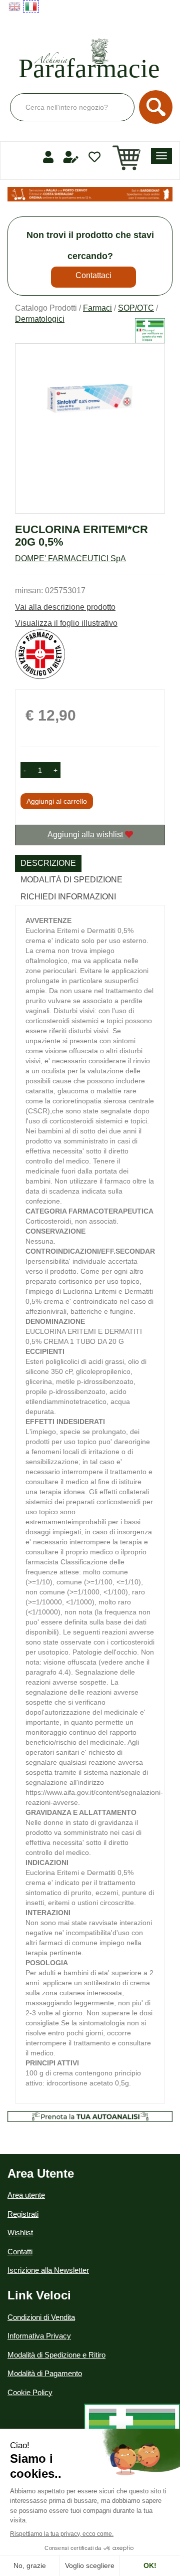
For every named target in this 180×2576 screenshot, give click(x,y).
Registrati (23, 2214)
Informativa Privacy (39, 2336)
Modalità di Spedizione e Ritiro (56, 2355)
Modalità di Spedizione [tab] (71, 880)
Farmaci (97, 308)
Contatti (20, 2252)
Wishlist (20, 2233)
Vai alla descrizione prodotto (65, 607)
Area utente (26, 2195)
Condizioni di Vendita (41, 2317)
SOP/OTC (136, 308)
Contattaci (93, 275)
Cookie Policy (30, 2392)
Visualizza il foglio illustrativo (66, 623)
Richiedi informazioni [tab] (68, 897)
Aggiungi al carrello (57, 801)
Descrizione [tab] (48, 863)
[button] (25, 770)
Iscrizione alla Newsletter (48, 2270)
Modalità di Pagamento (45, 2373)
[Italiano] (31, 7)
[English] (14, 7)
